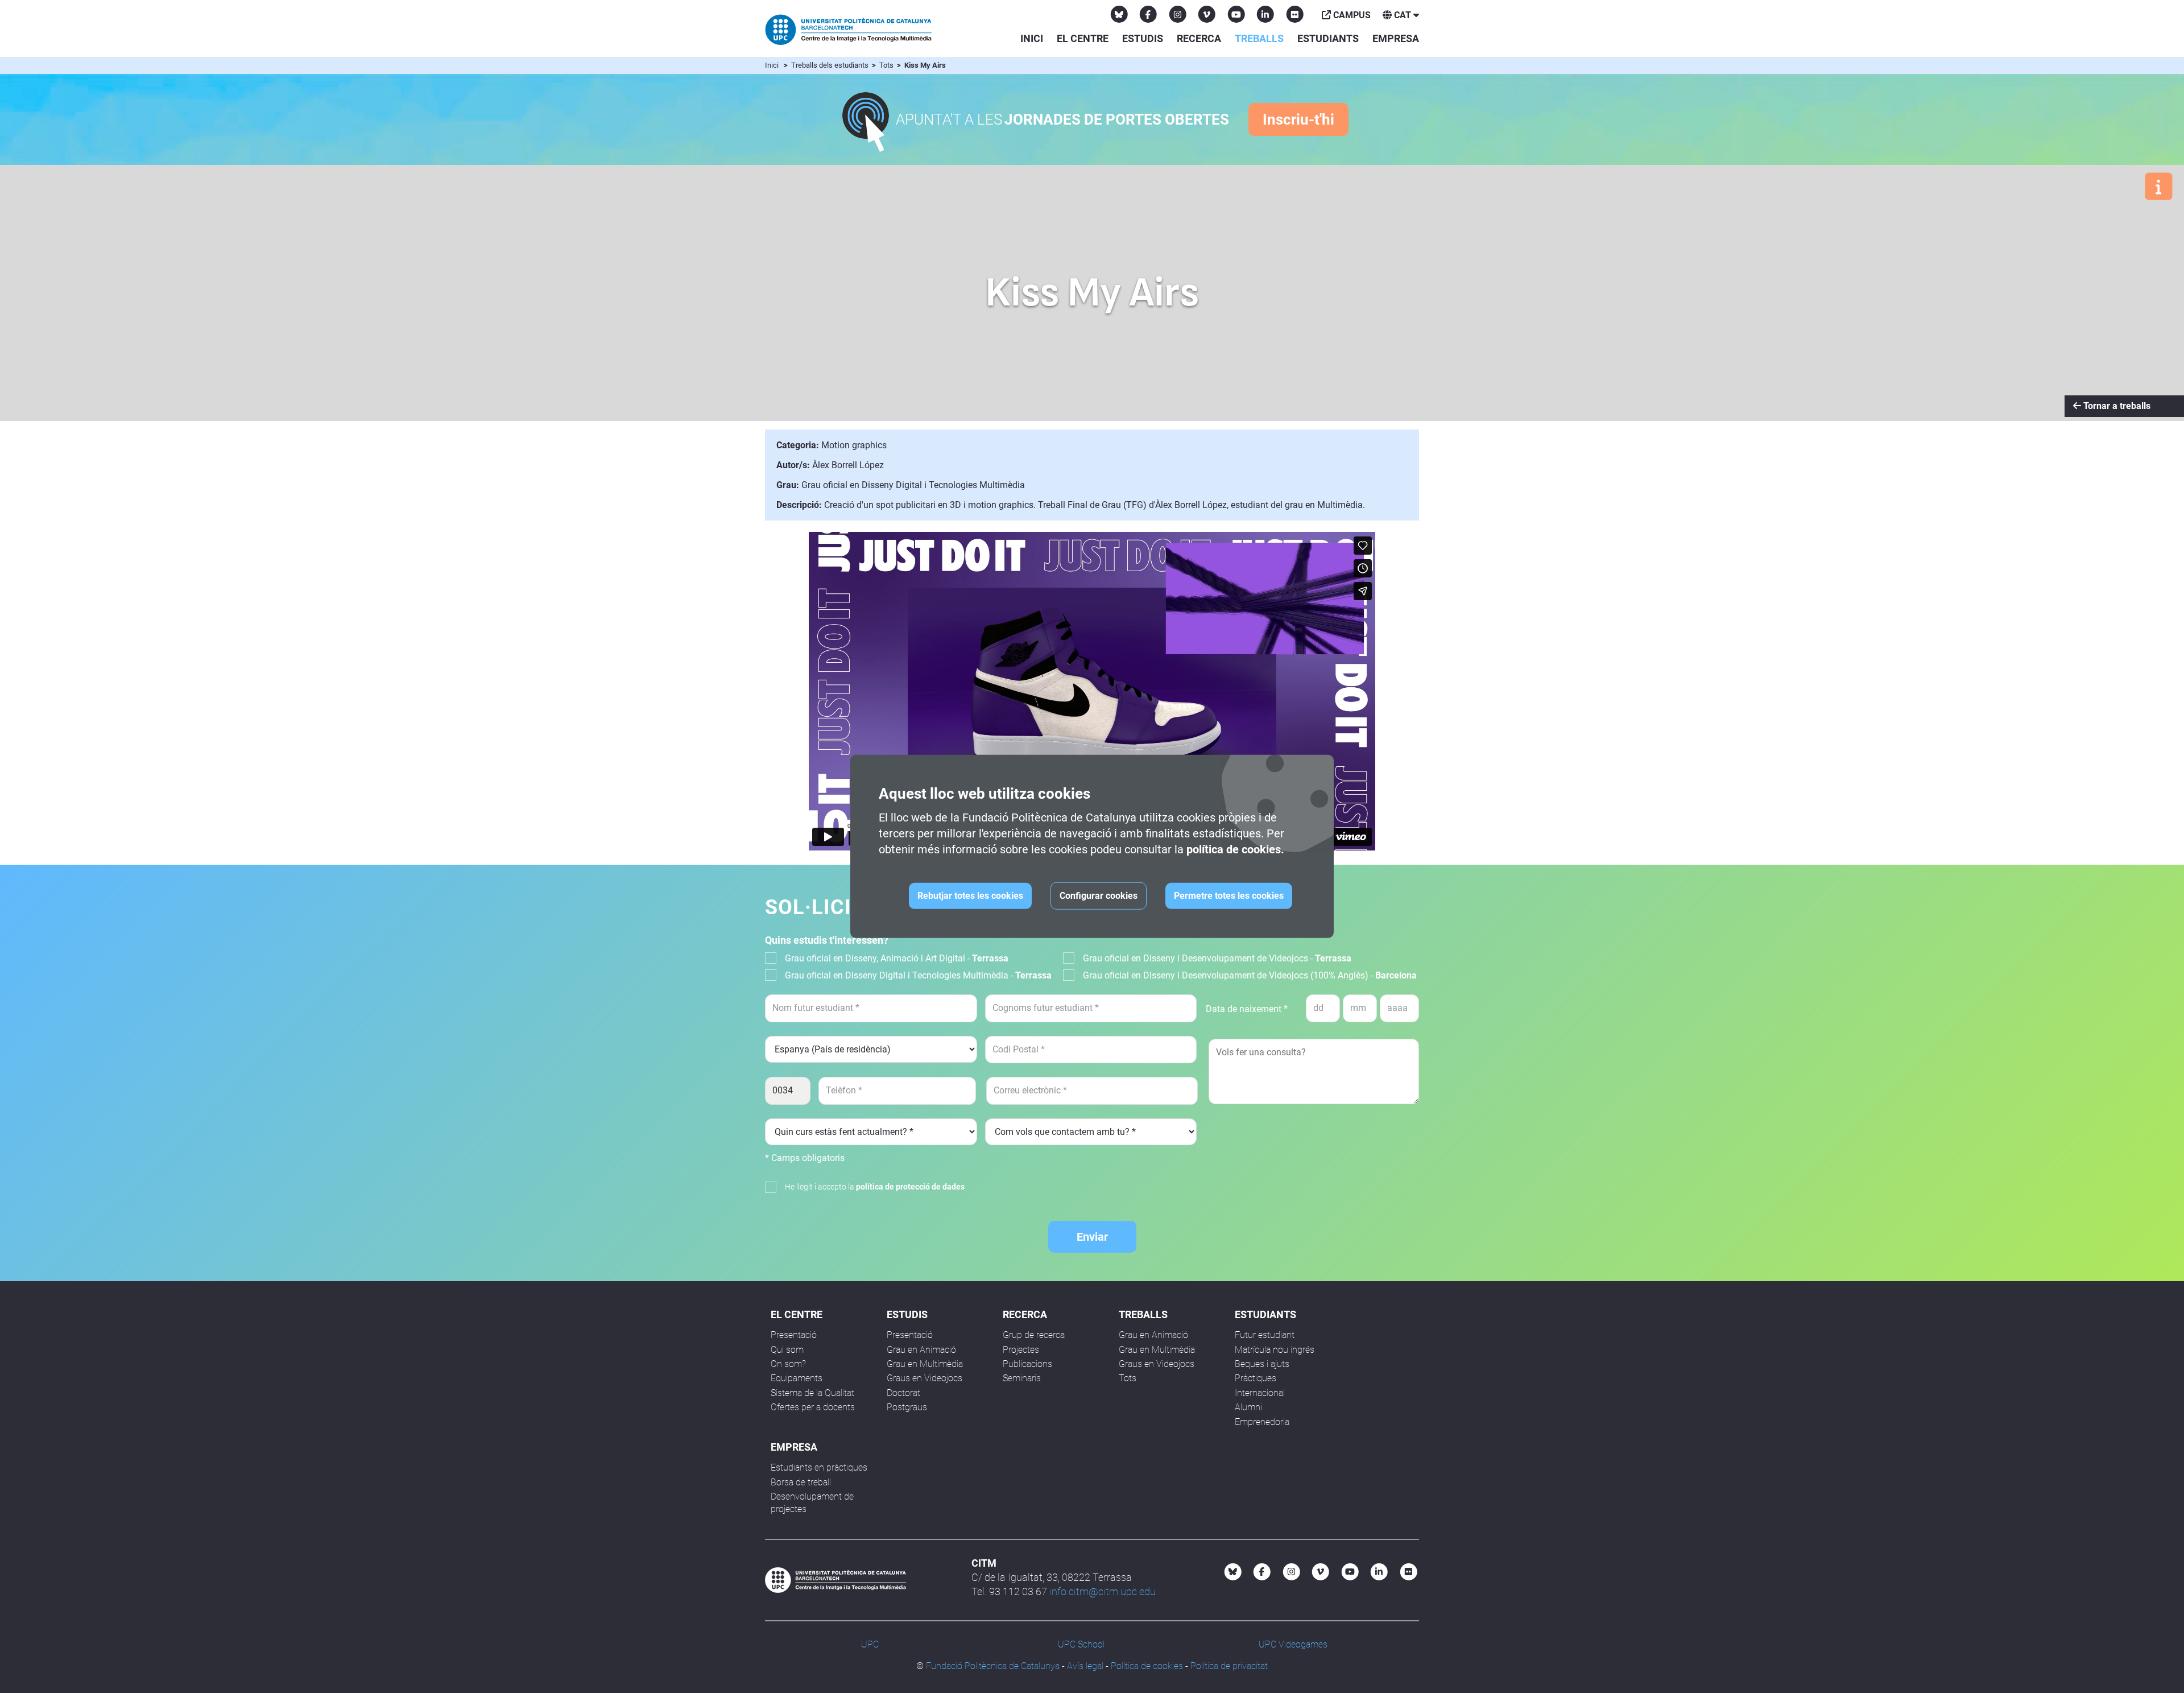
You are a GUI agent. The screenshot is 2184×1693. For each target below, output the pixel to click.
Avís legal (1085, 1666)
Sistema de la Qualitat (812, 1393)
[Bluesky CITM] (1119, 14)
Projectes (1021, 1350)
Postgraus (907, 1407)
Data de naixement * (1247, 1009)
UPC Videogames (1293, 1644)
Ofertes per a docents (813, 1407)
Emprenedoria (1262, 1422)
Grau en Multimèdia (925, 1364)
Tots (887, 65)
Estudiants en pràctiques (819, 1467)
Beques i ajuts (1262, 1364)
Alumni (1248, 1407)
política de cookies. (1235, 849)
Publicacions (1027, 1364)
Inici (1032, 38)
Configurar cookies (1099, 896)
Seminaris (1022, 1378)
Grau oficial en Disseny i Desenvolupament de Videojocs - (1217, 958)
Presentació (794, 1335)
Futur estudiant (1265, 1335)
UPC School (1081, 1644)
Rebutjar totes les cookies (970, 896)
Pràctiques (1256, 1378)
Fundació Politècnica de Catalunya (993, 1666)
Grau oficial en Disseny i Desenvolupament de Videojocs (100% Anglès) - (1250, 975)
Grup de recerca (1034, 1335)
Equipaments (797, 1378)
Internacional (1260, 1393)
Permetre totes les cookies (1229, 896)
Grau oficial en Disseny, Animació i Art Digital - (897, 958)
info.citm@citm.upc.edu (1103, 1591)
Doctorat (903, 1393)
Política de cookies (1147, 1666)
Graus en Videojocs (925, 1378)
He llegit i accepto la (875, 1187)
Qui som (787, 1350)
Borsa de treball (801, 1482)
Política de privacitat (1229, 1666)
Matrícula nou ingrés (1275, 1350)
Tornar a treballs (2116, 406)
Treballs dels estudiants (831, 65)
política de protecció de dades (910, 1187)
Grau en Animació (921, 1350)
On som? (788, 1364)
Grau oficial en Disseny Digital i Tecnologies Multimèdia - (918, 975)
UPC (870, 1644)
